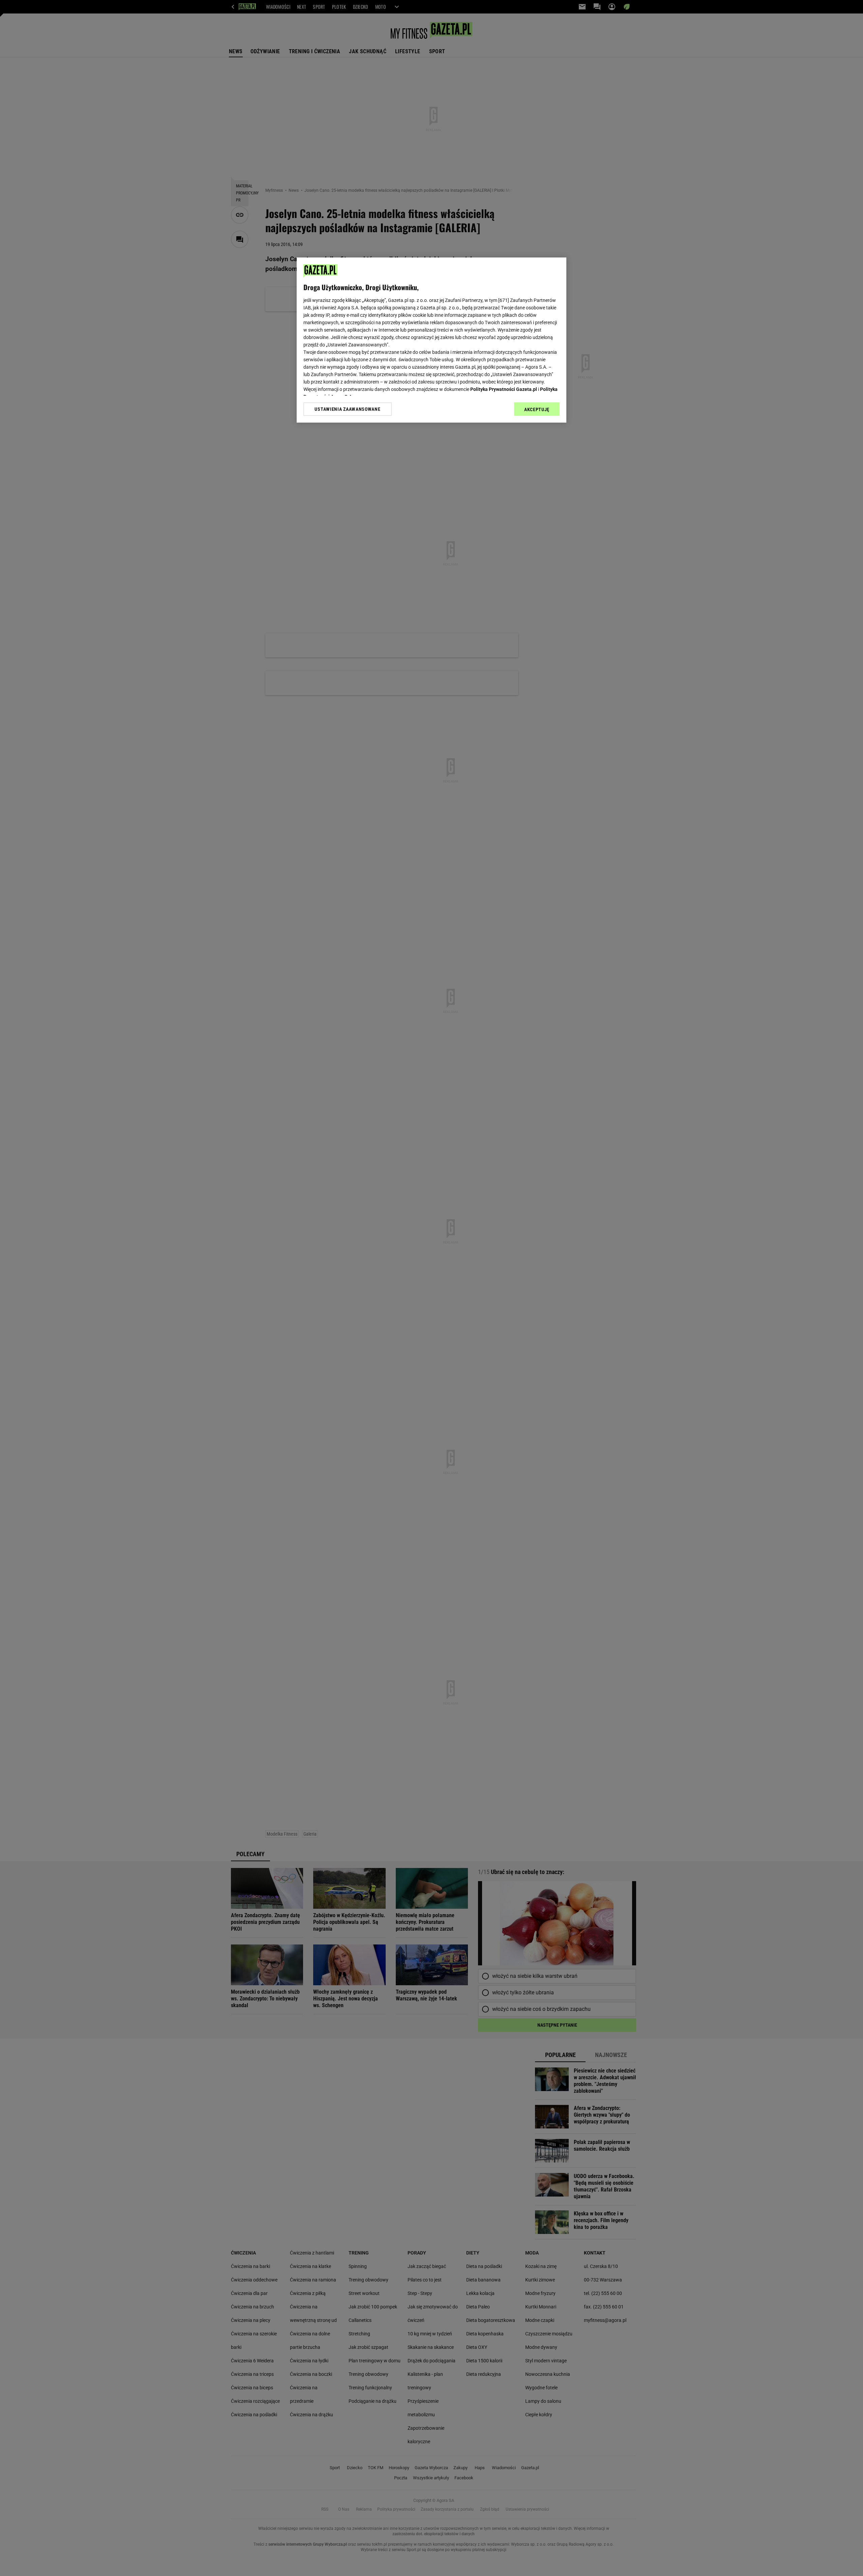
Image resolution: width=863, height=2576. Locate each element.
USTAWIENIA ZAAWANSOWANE (347, 409)
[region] (431, 340)
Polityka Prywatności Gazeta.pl (504, 389)
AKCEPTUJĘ (537, 409)
